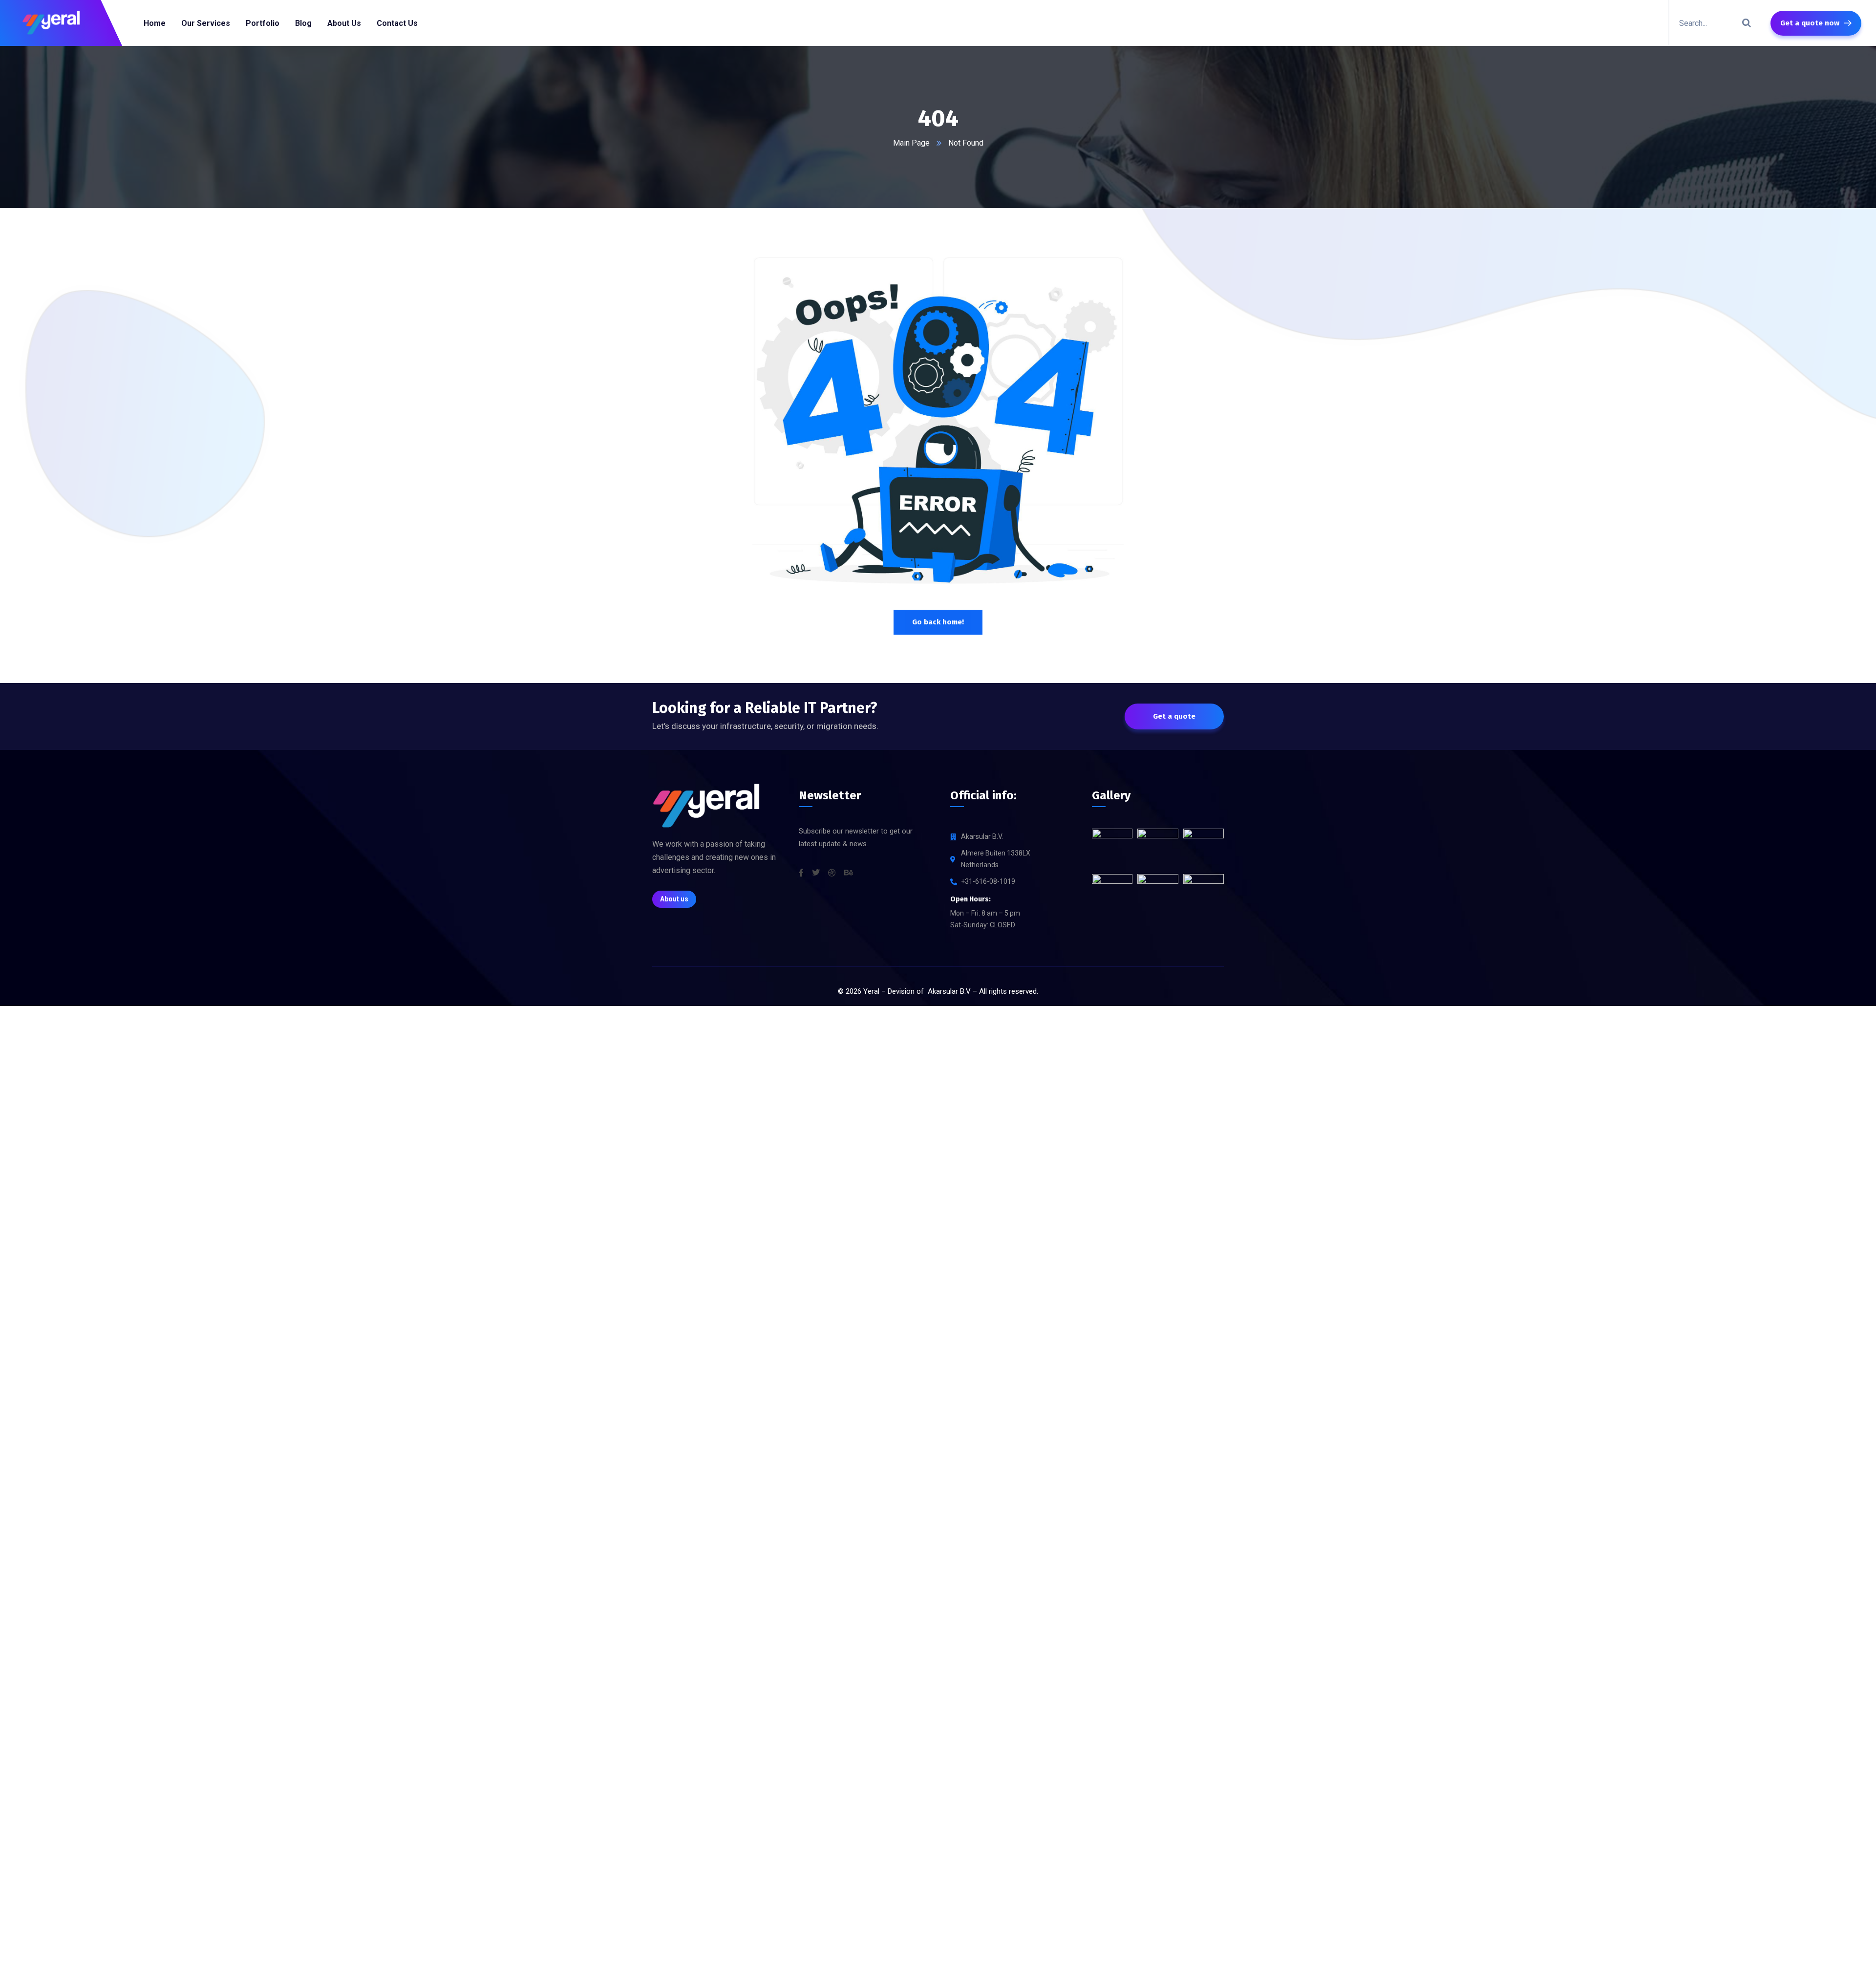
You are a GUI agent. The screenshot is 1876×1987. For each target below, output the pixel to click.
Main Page (911, 143)
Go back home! (938, 622)
